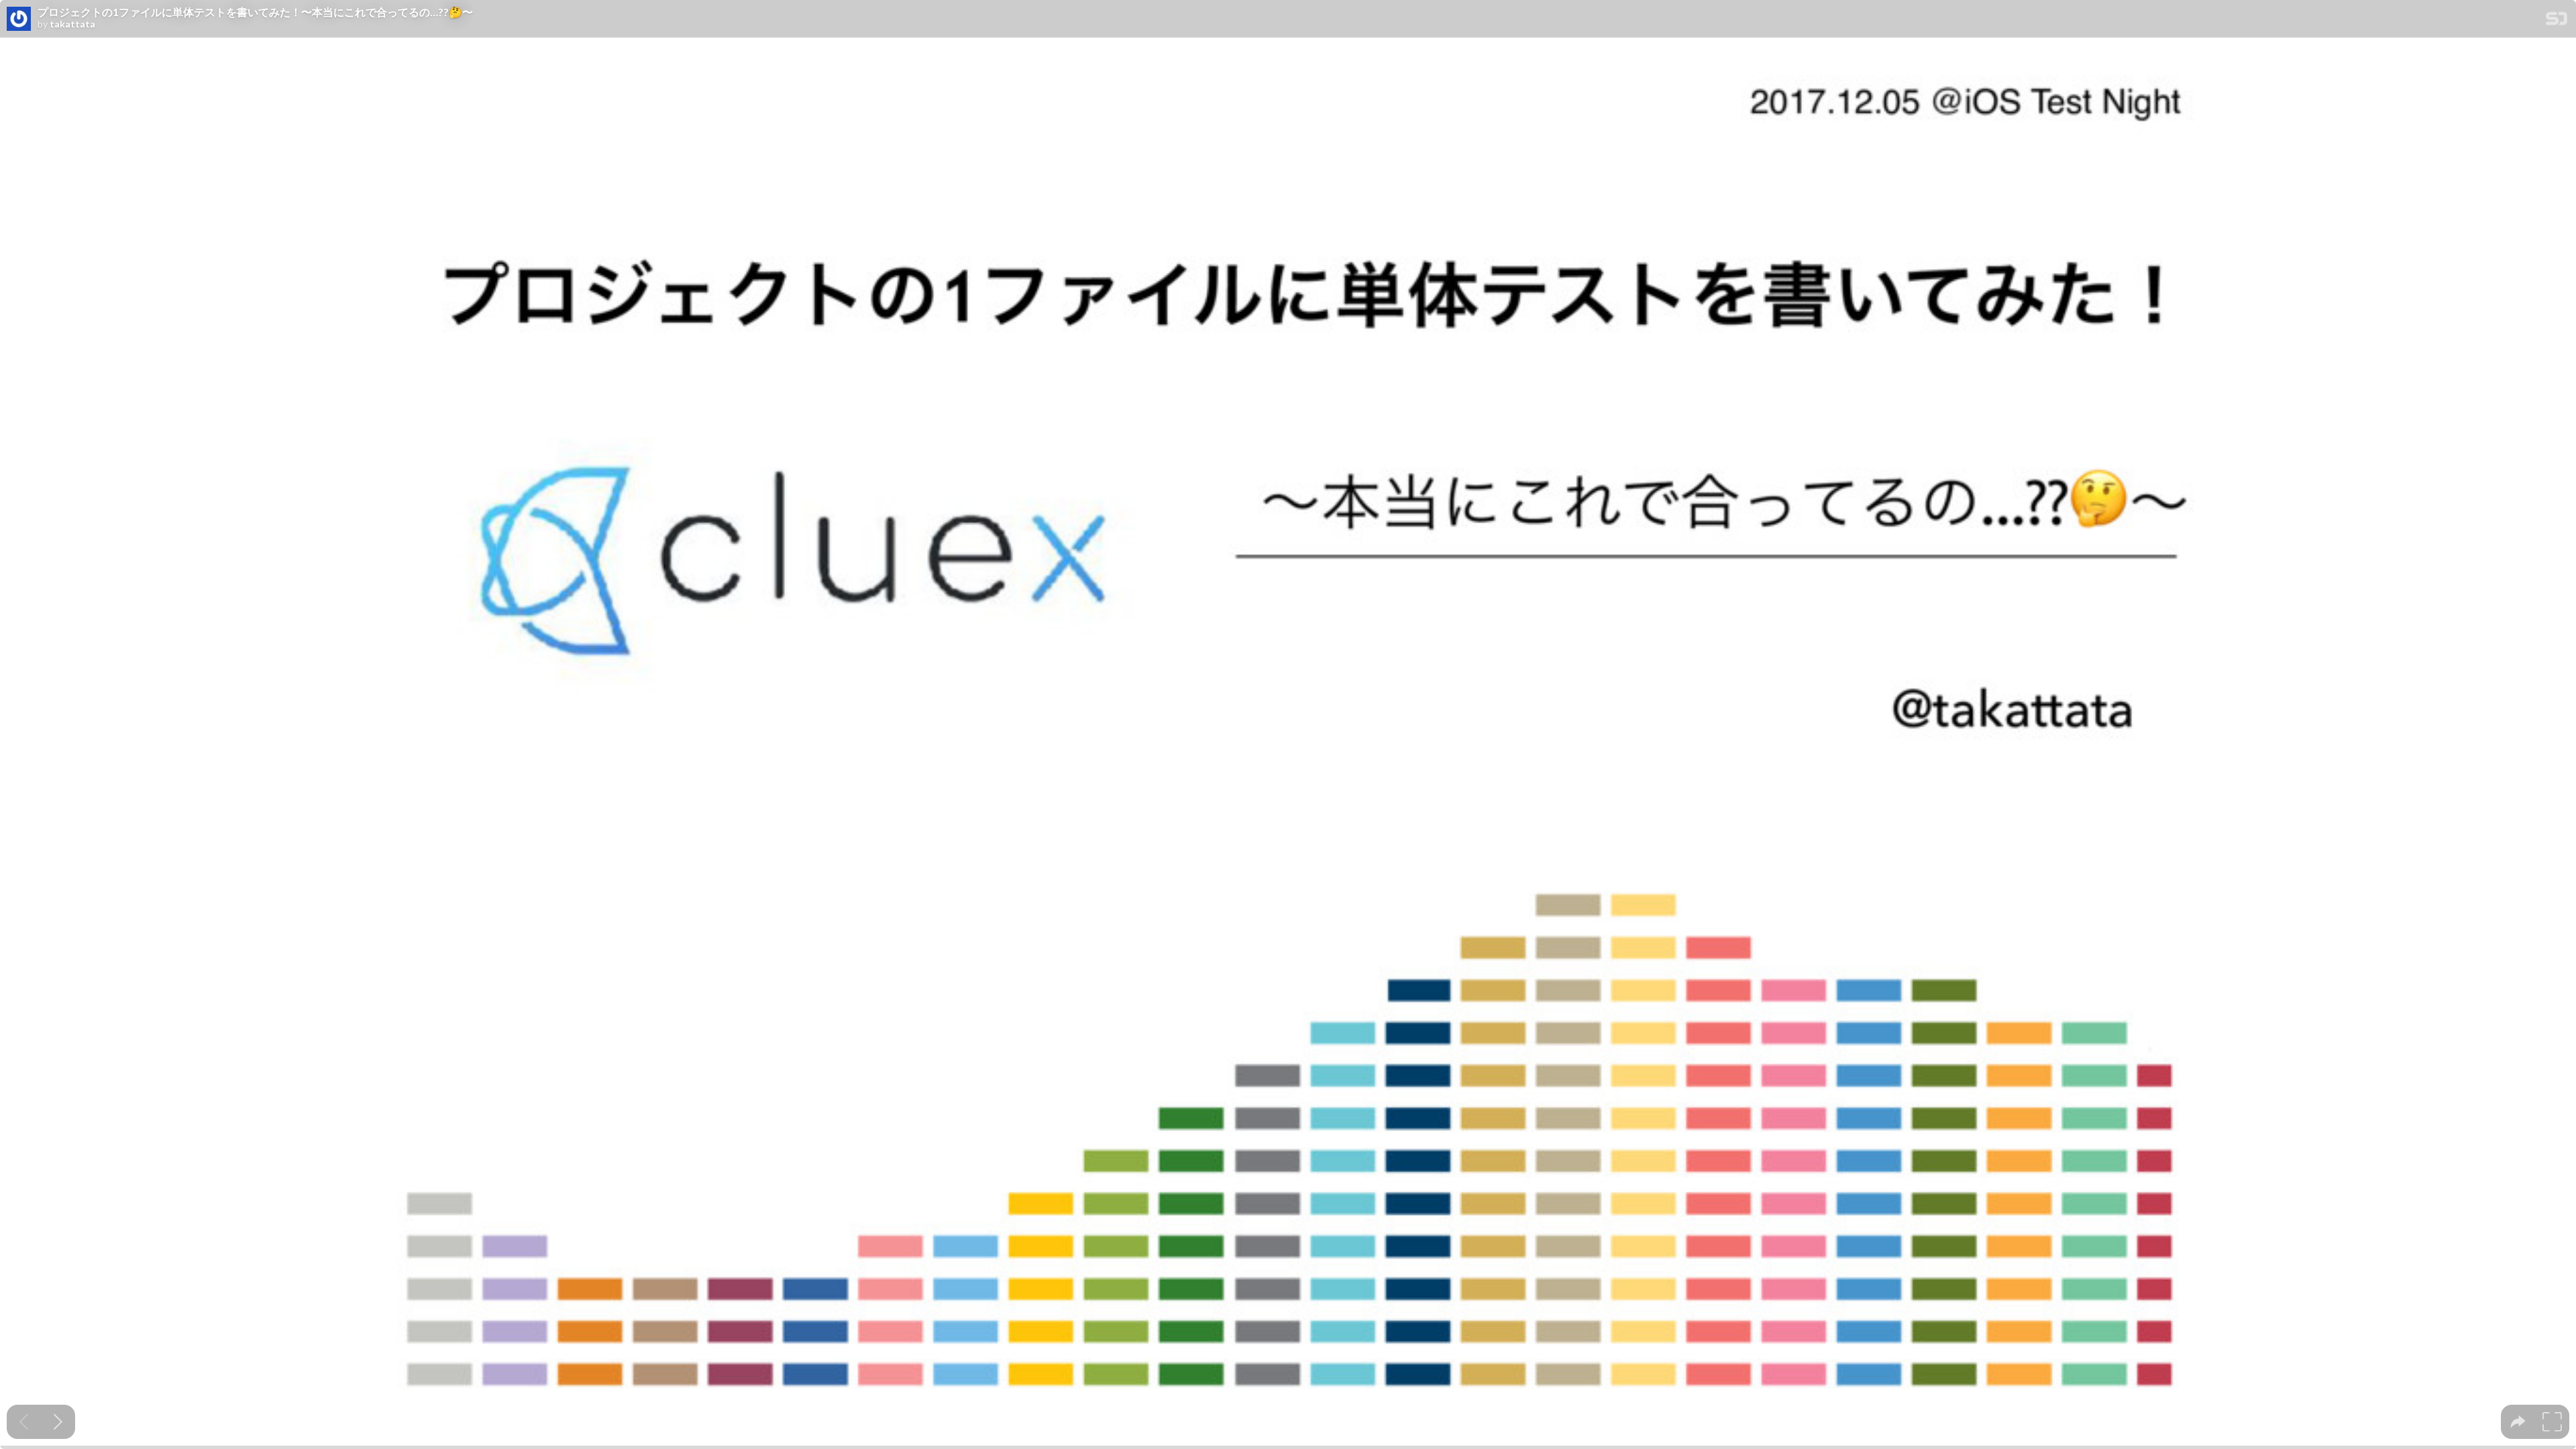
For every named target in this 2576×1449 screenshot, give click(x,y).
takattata (72, 24)
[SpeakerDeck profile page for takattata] (19, 19)
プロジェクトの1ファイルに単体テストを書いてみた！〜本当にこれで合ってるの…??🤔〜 (255, 12)
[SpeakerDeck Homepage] (2557, 21)
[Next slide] (58, 1422)
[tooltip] (2518, 1422)
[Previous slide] (24, 1422)
